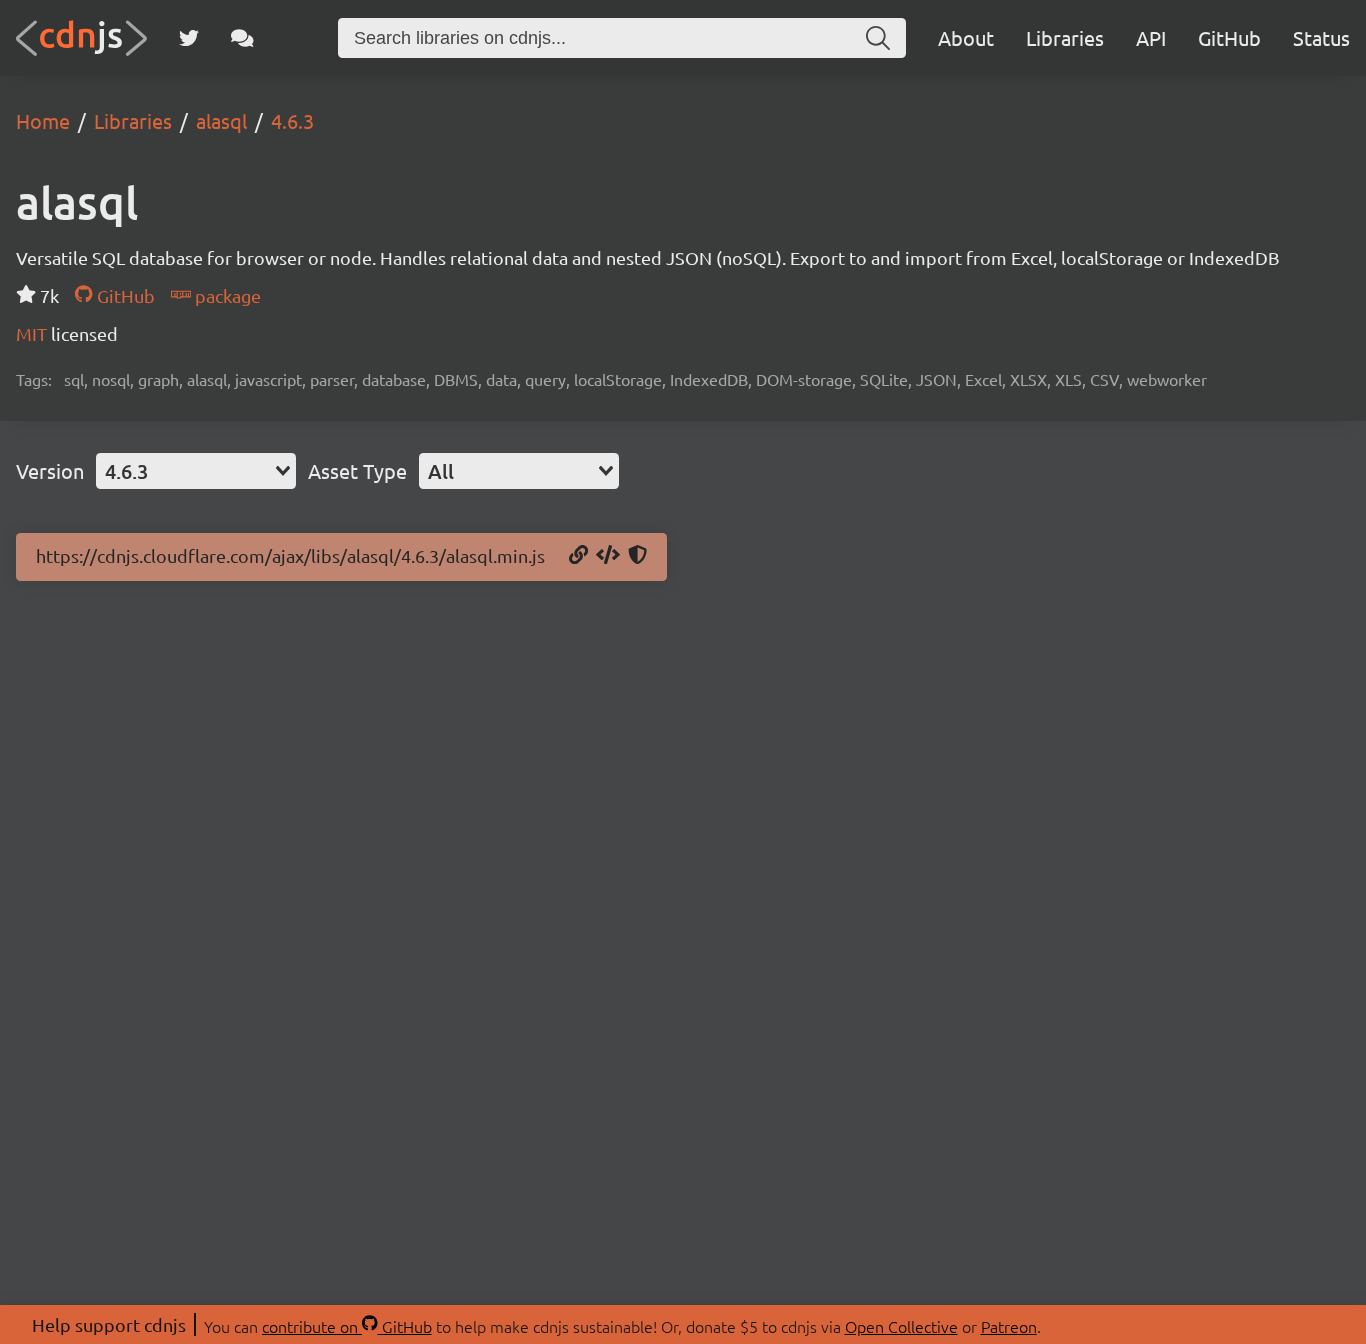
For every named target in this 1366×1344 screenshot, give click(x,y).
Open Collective (901, 1326)
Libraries (1065, 37)
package (226, 295)
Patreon (1009, 1326)
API (1151, 37)
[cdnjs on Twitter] (189, 38)
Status (1321, 37)
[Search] (878, 38)
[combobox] (196, 471)
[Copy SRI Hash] (637, 556)
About (966, 37)
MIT (33, 333)
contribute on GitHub (347, 1326)
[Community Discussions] (242, 38)
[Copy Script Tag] (608, 556)
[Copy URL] (578, 556)
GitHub (1229, 37)
